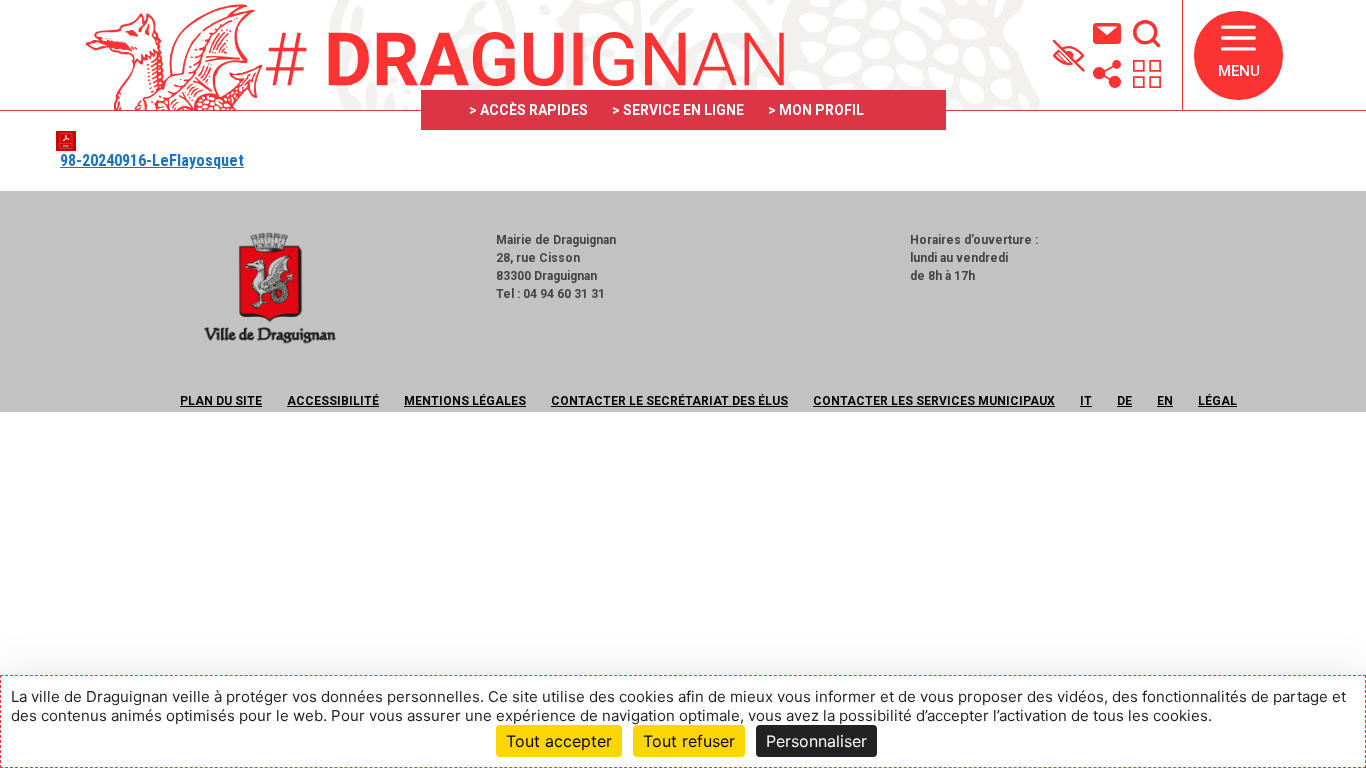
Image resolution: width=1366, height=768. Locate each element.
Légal (1217, 401)
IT (1086, 401)
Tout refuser (689, 741)
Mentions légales (465, 401)
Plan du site (221, 401)
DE (1124, 401)
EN (1165, 401)
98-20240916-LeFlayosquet (152, 160)
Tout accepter (559, 741)
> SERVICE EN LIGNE (678, 110)
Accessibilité (333, 401)
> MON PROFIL (816, 110)
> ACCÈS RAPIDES (528, 110)
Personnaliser (816, 741)
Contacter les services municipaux (934, 401)
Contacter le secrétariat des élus (669, 401)
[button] (1238, 55)
